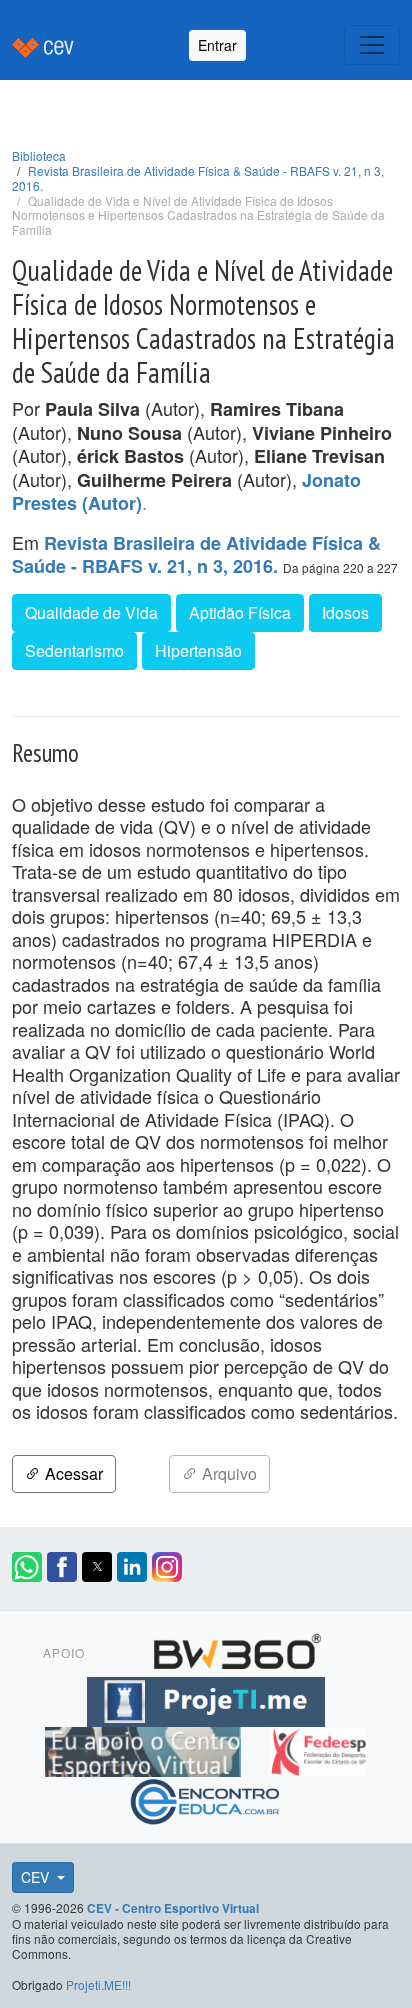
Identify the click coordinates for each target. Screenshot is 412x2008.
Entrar (217, 45)
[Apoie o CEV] (145, 1749)
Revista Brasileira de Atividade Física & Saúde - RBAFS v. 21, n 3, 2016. (198, 178)
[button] (27, 1567)
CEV (37, 1877)
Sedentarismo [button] (74, 650)
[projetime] (206, 1699)
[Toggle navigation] (372, 45)
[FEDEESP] (318, 1749)
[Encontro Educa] (205, 1799)
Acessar (72, 1473)
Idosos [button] (345, 612)
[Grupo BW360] (237, 1649)
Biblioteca (39, 155)
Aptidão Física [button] (240, 612)
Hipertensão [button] (198, 650)
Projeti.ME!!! (98, 1984)
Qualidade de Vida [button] (91, 612)
